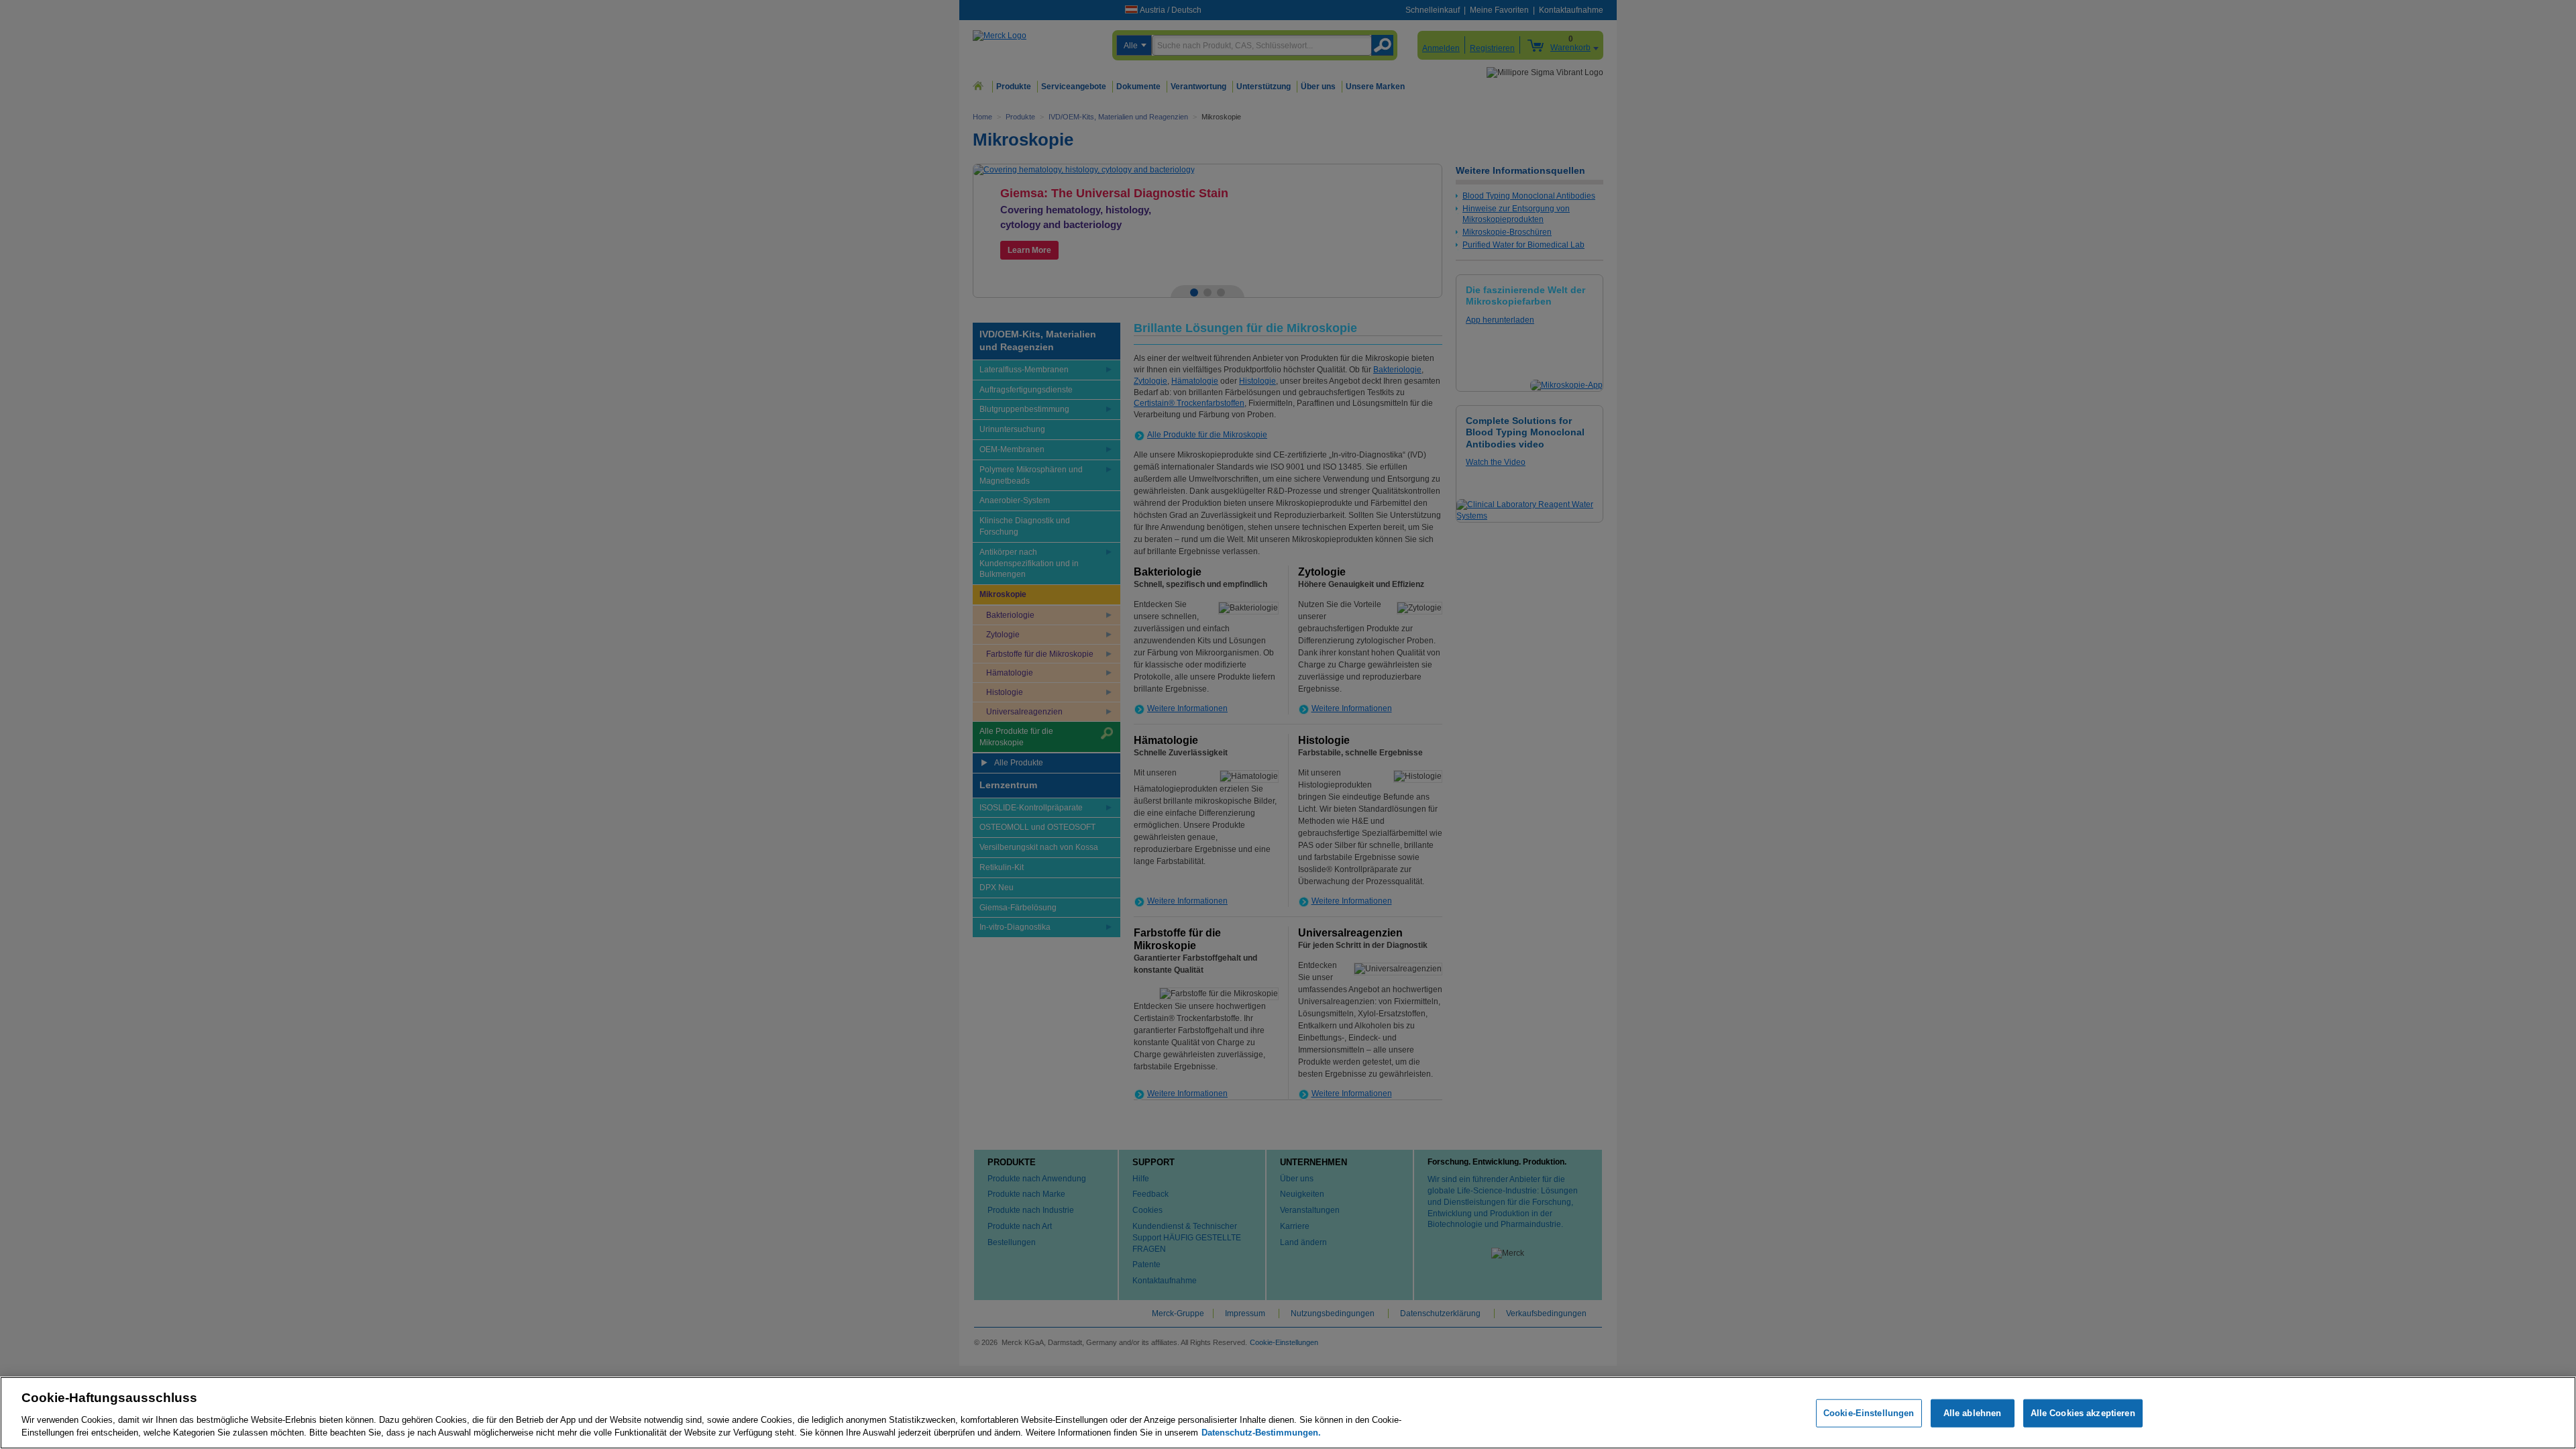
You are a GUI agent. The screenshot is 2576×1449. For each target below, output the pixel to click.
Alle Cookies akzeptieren (2083, 1413)
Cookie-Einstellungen (1869, 1413)
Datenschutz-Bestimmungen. (1261, 1433)
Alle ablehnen (1973, 1413)
